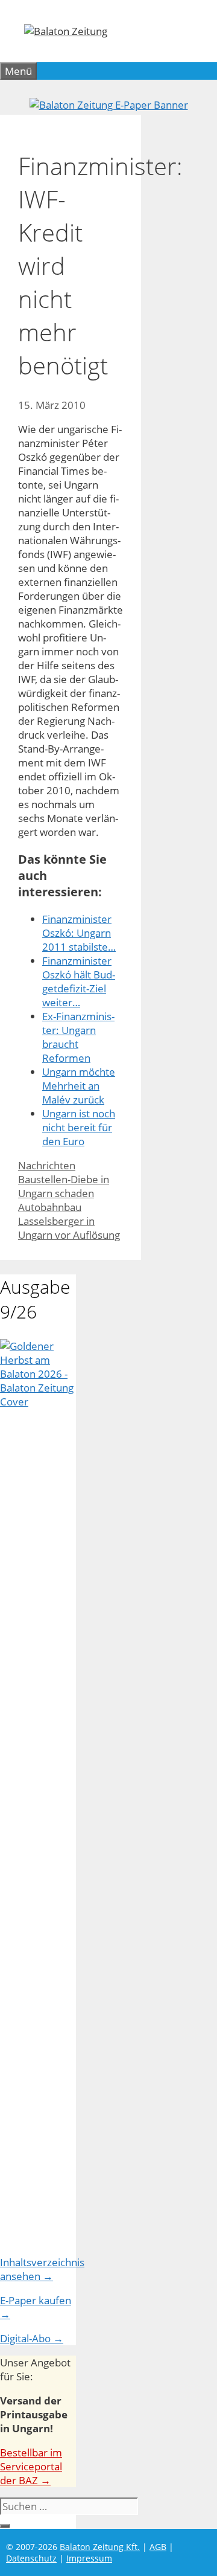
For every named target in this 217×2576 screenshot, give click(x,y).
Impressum (89, 2558)
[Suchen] (5, 2526)
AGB (158, 2547)
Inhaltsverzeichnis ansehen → (42, 2269)
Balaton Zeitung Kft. (100, 2547)
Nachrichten (47, 1165)
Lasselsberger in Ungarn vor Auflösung (69, 1228)
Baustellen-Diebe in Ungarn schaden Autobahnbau (64, 1193)
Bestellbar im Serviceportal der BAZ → (31, 2466)
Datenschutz (31, 2558)
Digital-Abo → (32, 2338)
